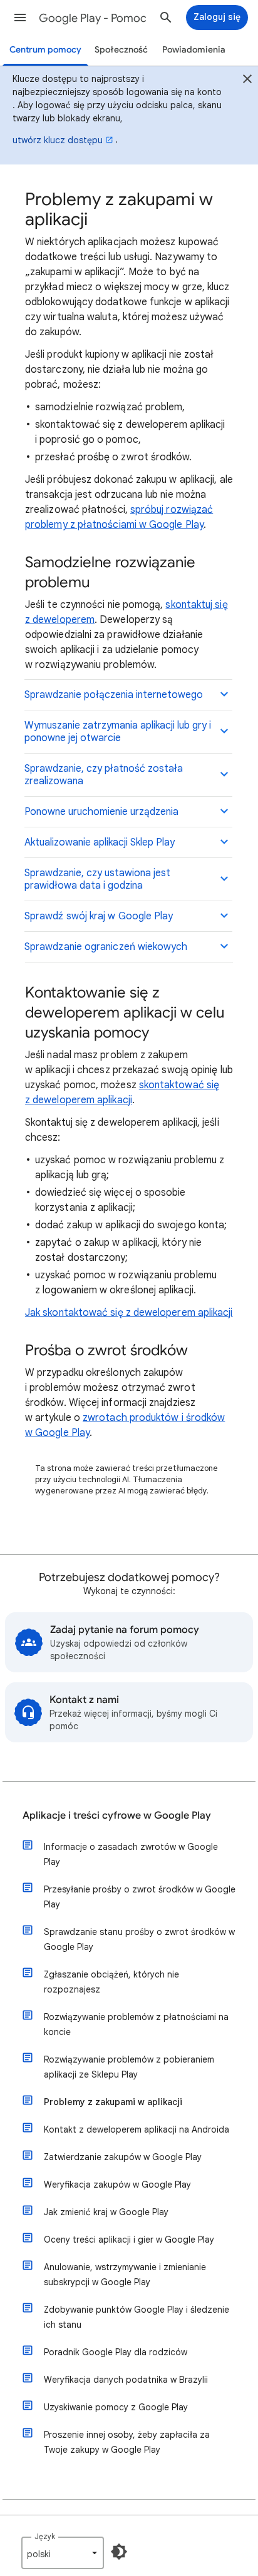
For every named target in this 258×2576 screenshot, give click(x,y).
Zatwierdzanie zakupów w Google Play (123, 2157)
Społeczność (121, 50)
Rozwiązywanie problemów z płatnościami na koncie (136, 2024)
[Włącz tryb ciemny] (119, 2552)
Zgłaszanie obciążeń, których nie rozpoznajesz (111, 1982)
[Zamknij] (247, 81)
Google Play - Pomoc (93, 18)
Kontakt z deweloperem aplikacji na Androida (137, 2129)
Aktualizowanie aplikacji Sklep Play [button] (100, 842)
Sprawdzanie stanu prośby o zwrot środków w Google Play (139, 1939)
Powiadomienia (194, 50)
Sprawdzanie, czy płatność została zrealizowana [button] (104, 775)
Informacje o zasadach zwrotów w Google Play (131, 1854)
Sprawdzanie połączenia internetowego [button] (114, 695)
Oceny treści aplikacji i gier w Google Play (129, 2240)
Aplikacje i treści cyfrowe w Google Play (117, 1816)
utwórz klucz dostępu (58, 140)
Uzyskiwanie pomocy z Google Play (116, 2407)
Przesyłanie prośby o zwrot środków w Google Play (140, 1897)
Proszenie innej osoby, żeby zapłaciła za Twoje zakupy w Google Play (127, 2442)
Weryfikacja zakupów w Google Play (117, 2185)
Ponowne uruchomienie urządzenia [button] (101, 812)
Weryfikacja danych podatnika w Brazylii (126, 2380)
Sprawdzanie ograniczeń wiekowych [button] (106, 947)
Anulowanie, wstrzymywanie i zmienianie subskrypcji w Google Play (125, 2275)
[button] (20, 18)
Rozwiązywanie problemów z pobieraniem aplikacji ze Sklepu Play (129, 2067)
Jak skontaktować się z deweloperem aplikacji (129, 1313)
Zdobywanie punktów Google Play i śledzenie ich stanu (137, 2317)
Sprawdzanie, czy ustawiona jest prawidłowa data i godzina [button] (97, 879)
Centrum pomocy (45, 50)
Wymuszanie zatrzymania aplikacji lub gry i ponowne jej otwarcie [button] (118, 732)
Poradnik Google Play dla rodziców (116, 2352)
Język (45, 2536)
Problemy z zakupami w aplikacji (113, 2102)
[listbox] (63, 2553)
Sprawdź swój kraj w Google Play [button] (99, 916)
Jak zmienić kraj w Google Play (106, 2212)
